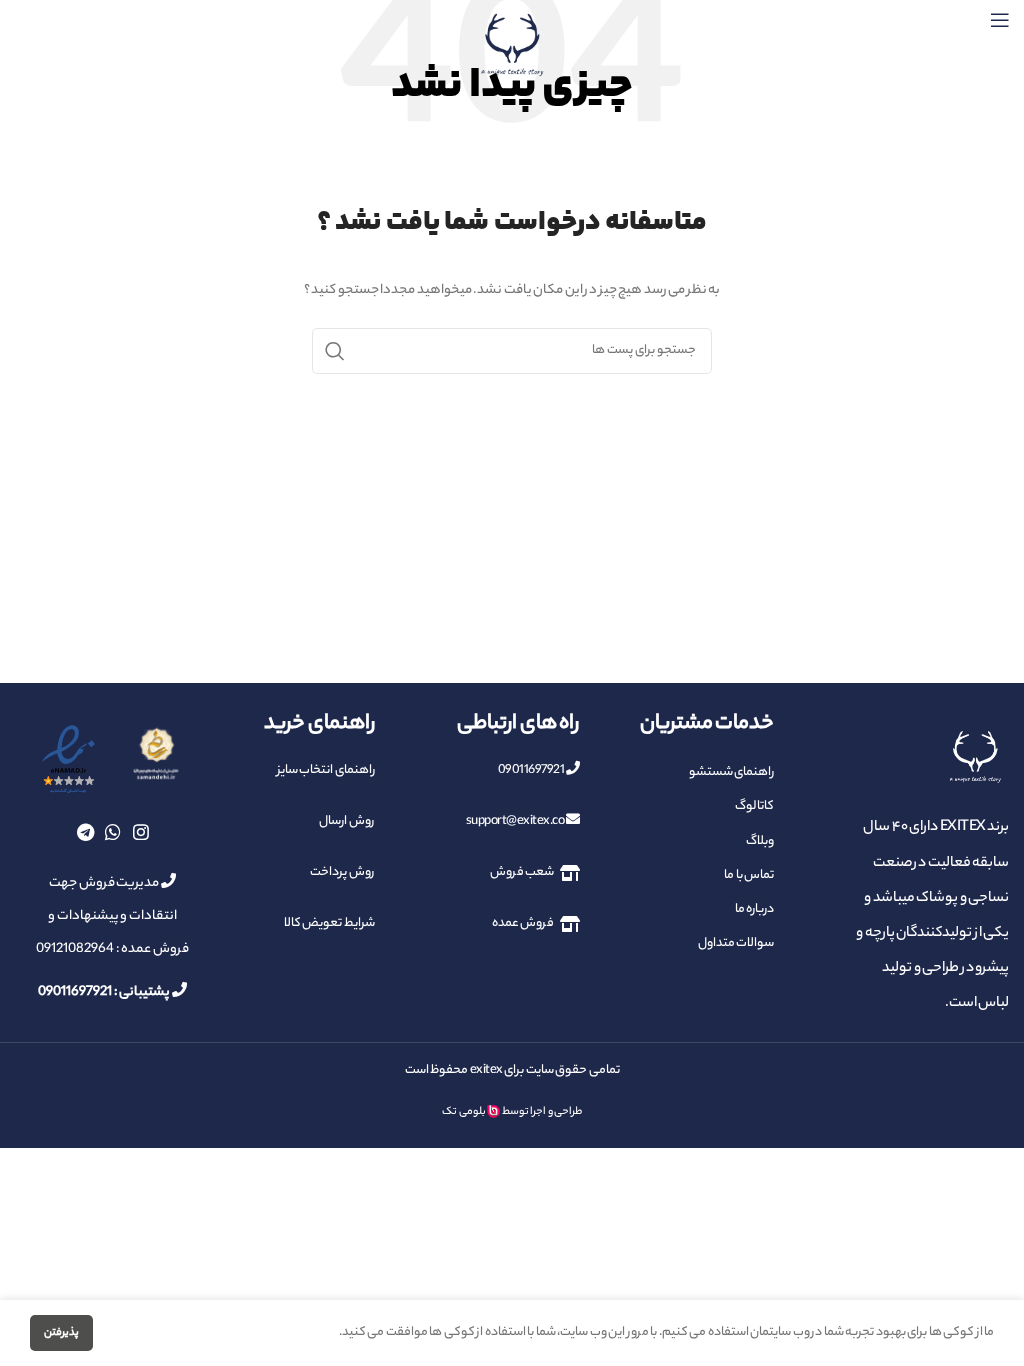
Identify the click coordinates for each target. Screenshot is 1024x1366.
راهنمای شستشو (731, 772)
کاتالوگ (754, 806)
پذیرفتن (61, 1333)
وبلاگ (760, 841)
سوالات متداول (736, 943)
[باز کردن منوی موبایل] (1000, 20)
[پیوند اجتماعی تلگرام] (85, 832)
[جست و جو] (335, 351)
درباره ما (754, 909)
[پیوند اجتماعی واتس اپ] (113, 832)
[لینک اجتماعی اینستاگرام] (141, 832)
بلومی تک (464, 1112)
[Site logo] (512, 44)
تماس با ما (749, 875)
